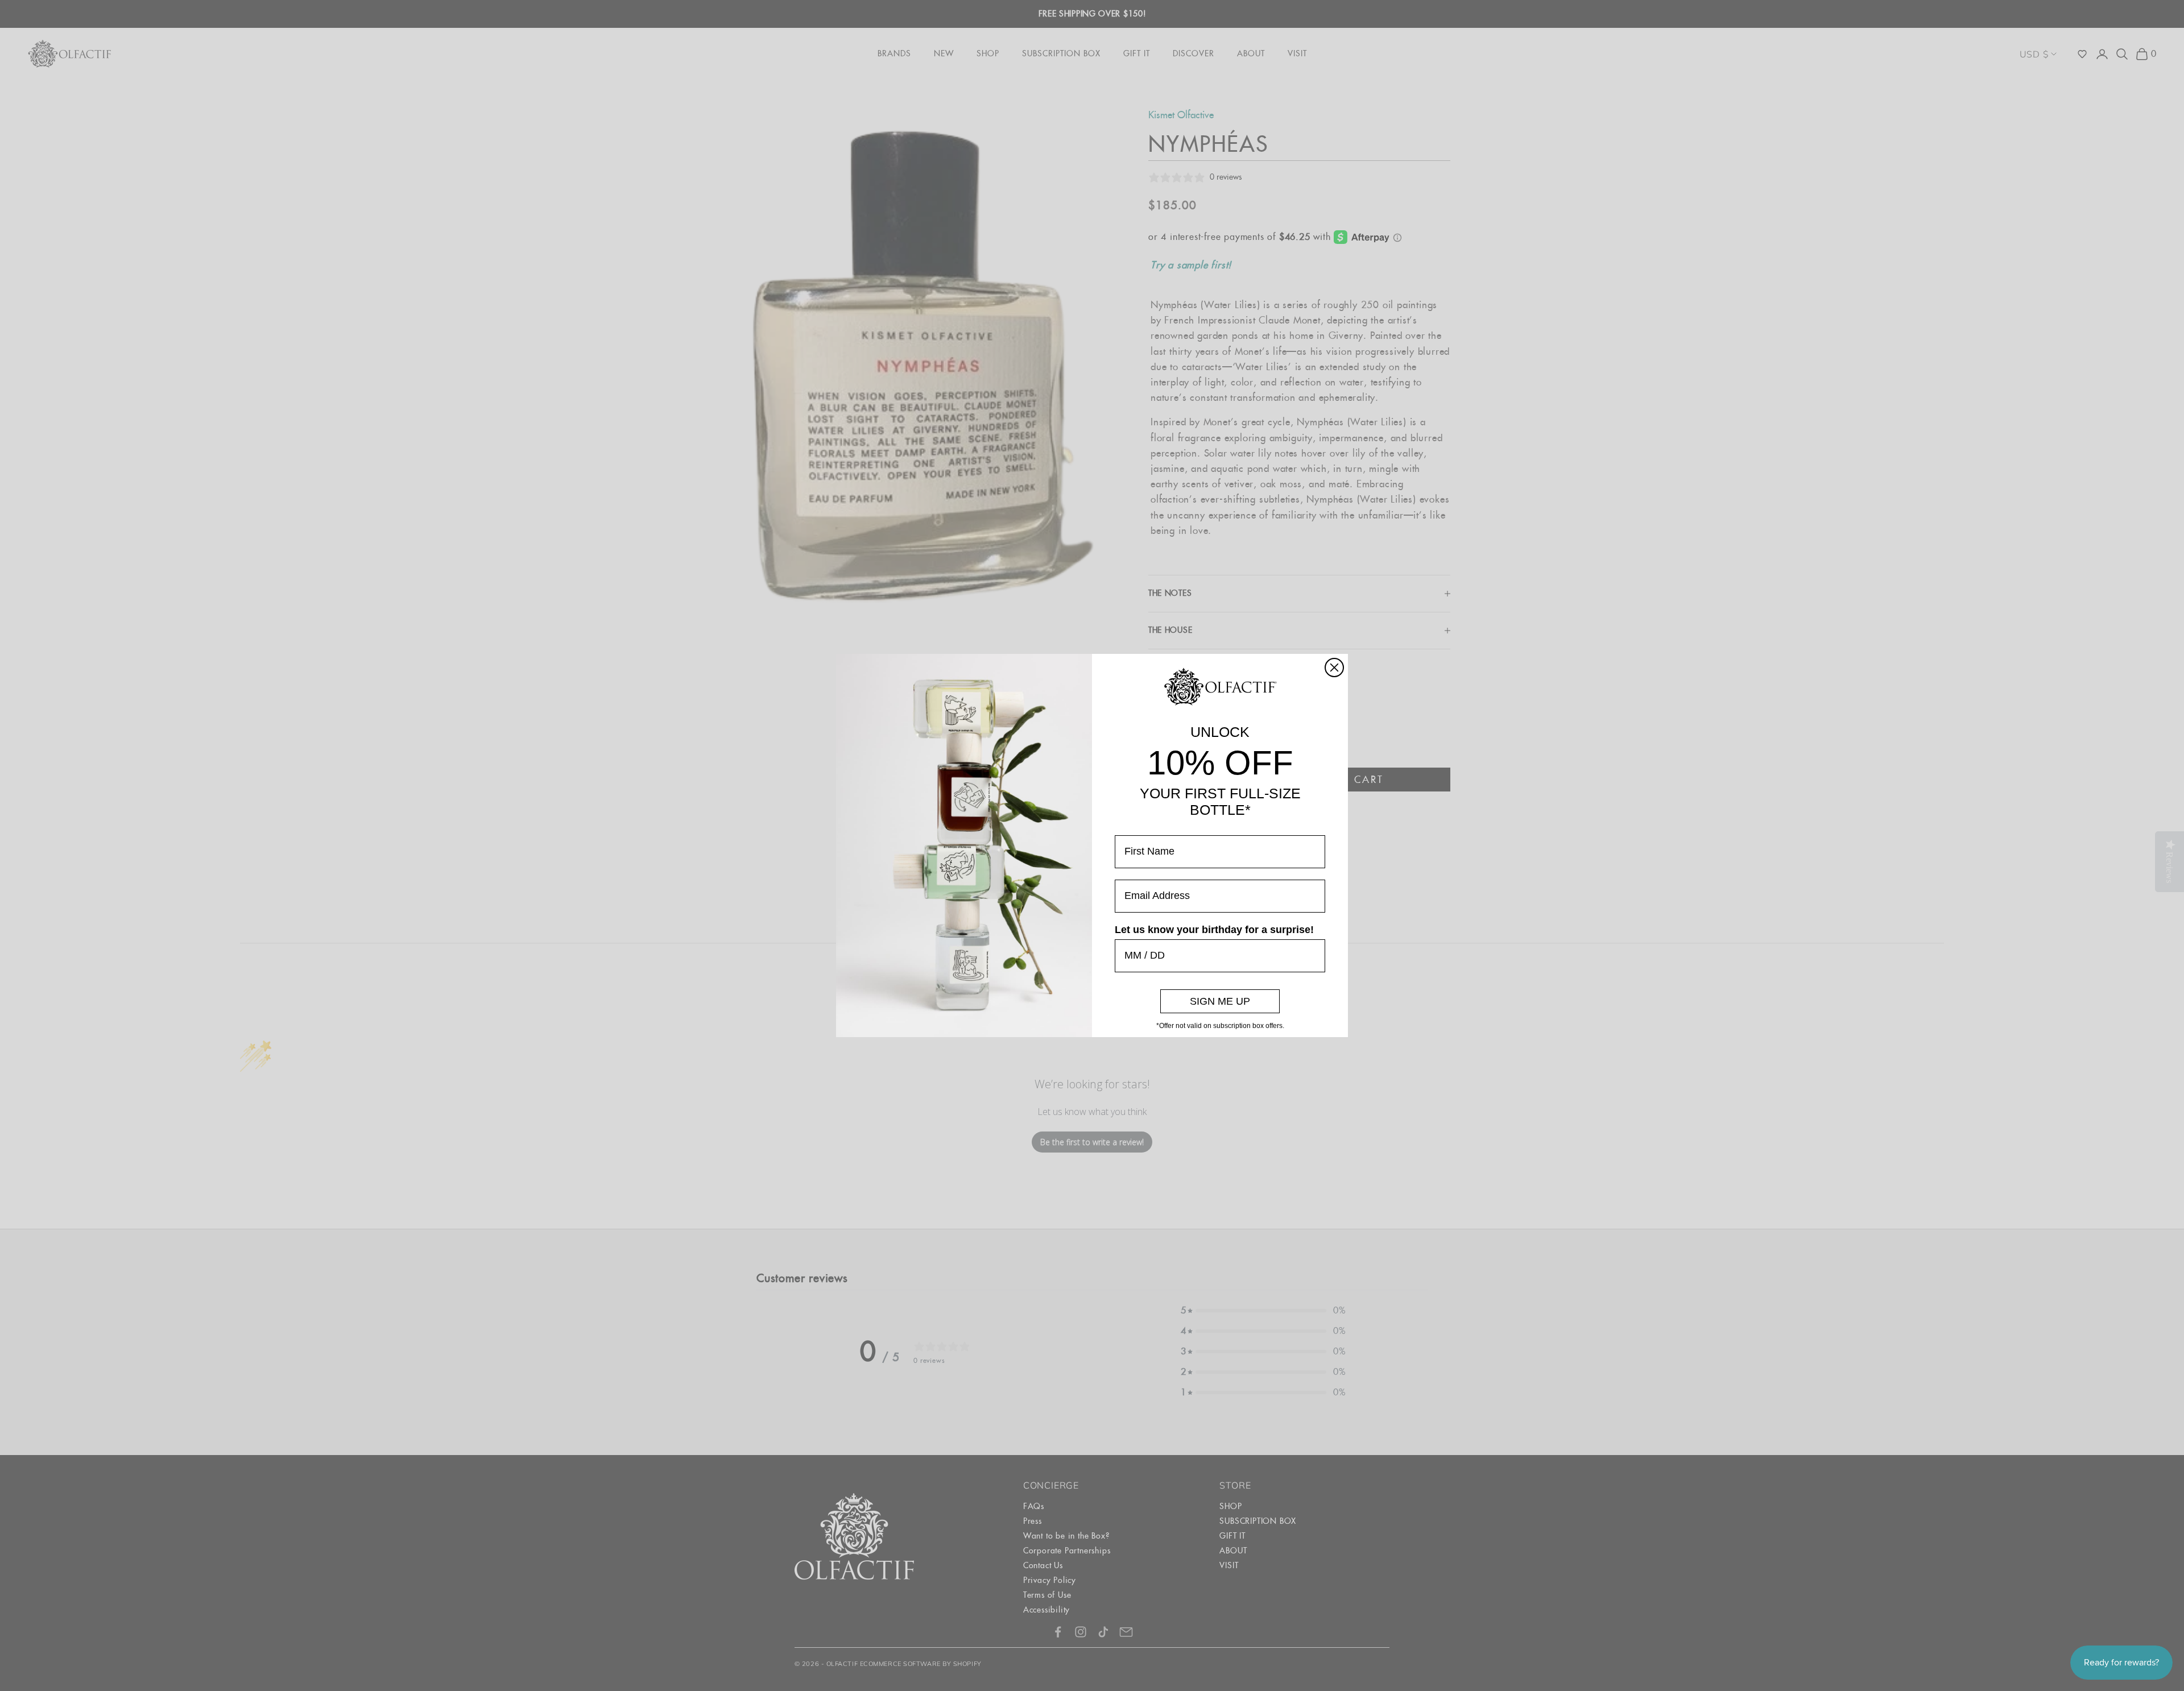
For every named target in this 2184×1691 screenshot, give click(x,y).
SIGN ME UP (1220, 1001)
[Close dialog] (1334, 668)
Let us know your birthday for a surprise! (1214, 930)
